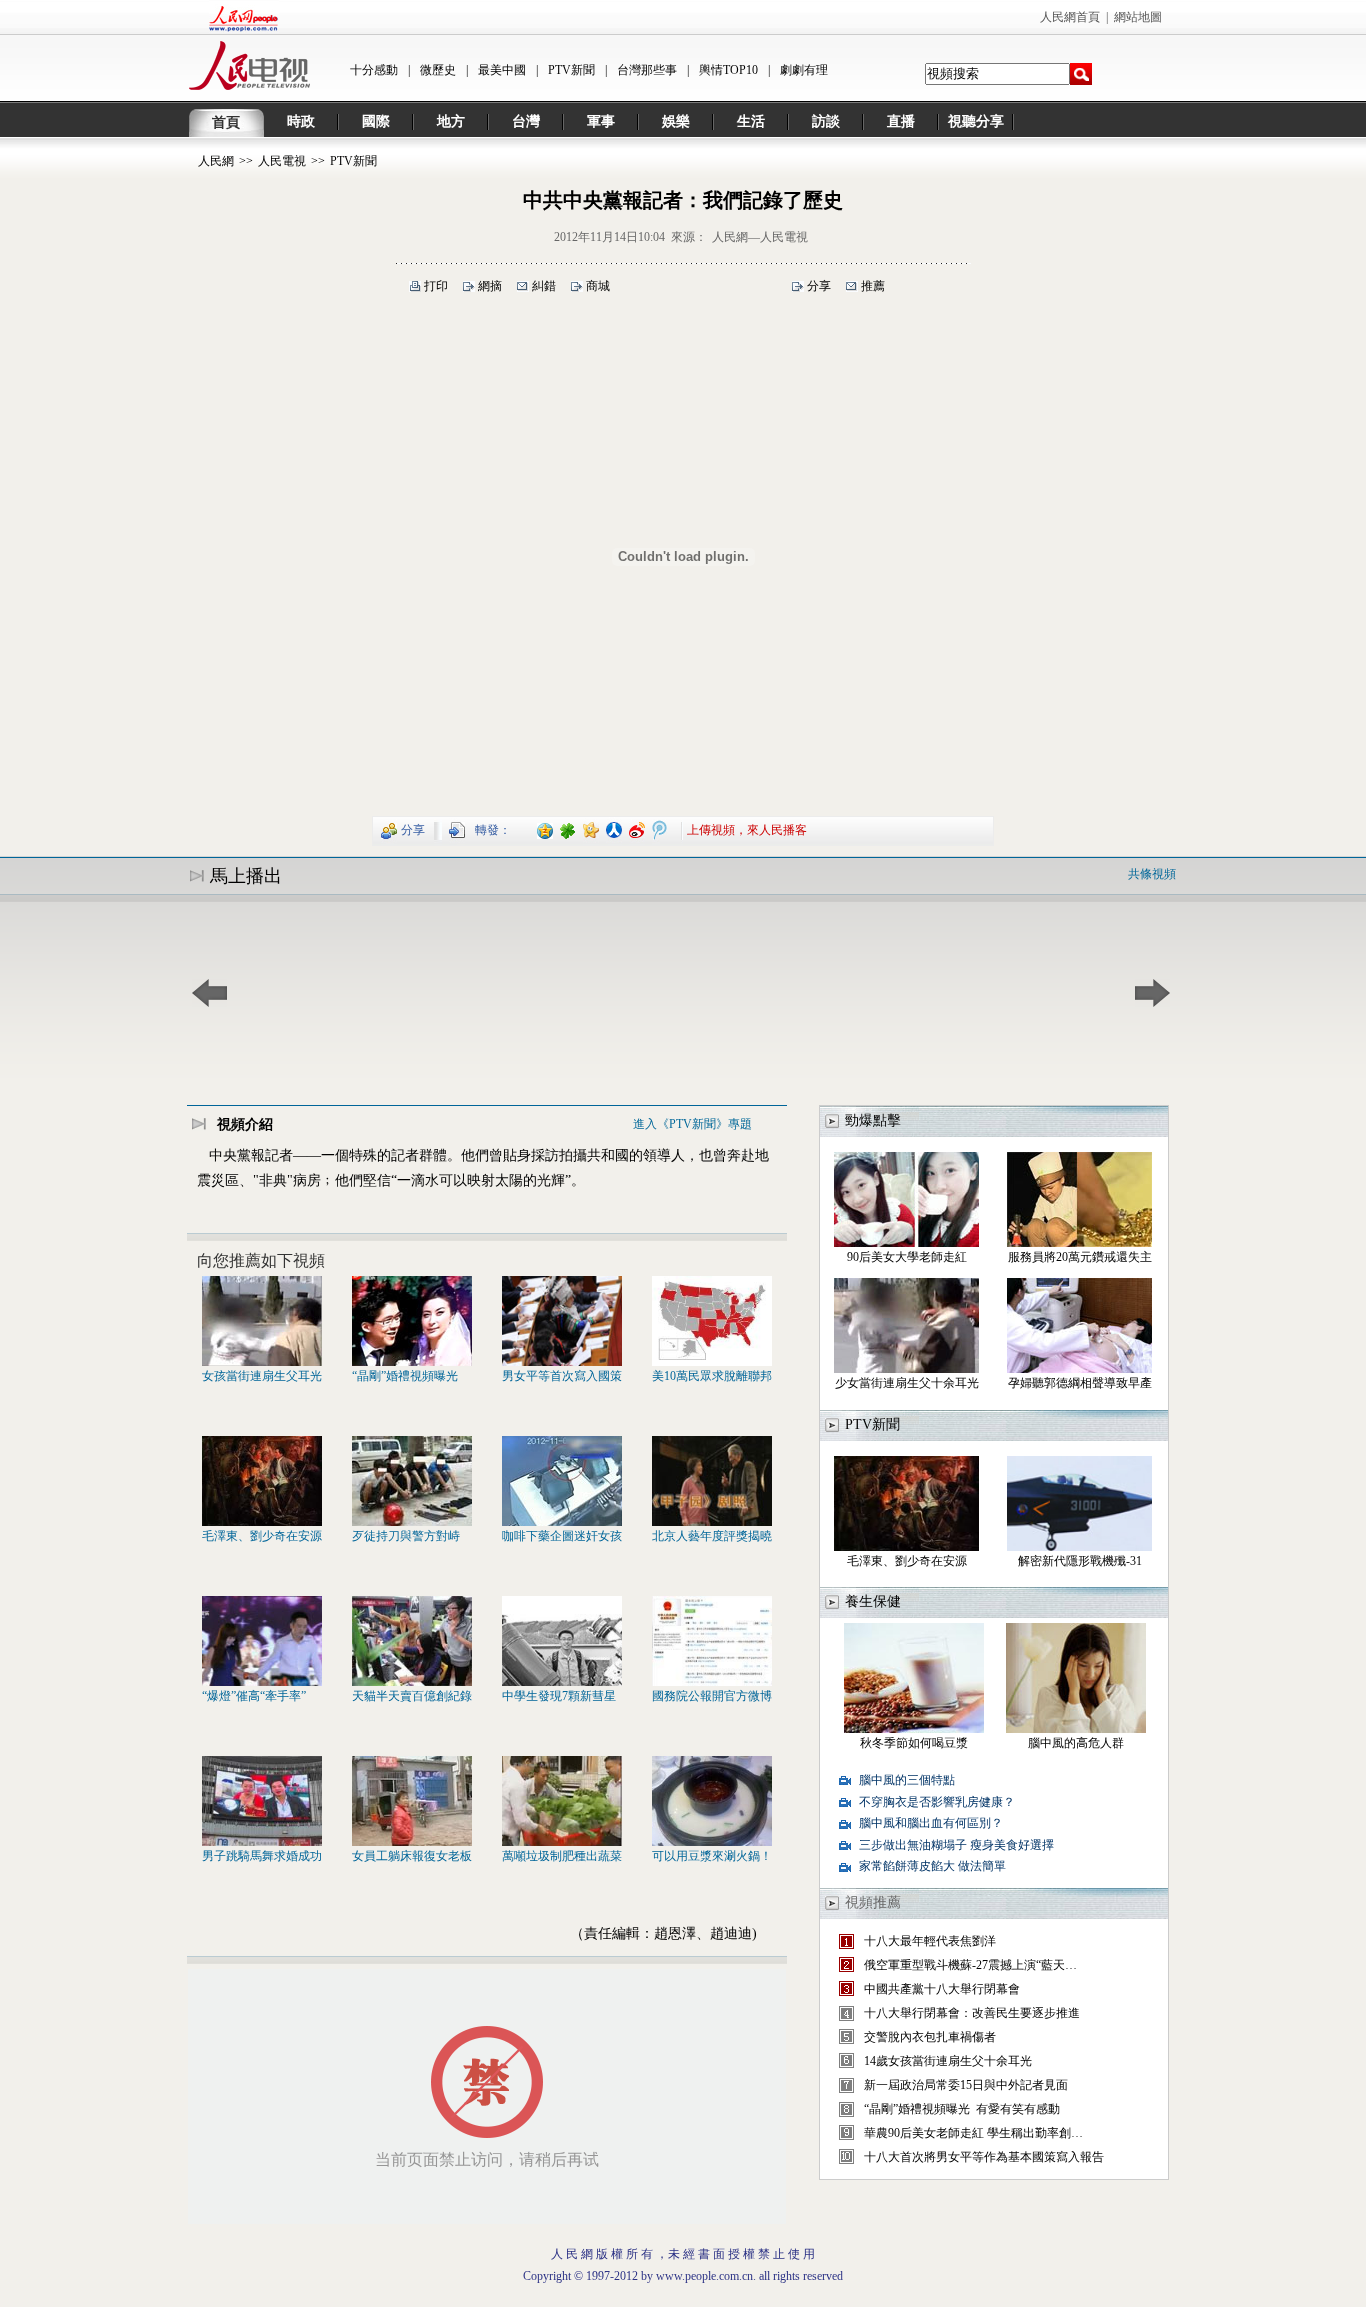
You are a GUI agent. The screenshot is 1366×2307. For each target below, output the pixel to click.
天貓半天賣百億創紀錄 (412, 1696)
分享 (819, 286)
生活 (751, 121)
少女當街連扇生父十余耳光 (907, 1383)
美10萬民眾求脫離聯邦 (712, 1376)
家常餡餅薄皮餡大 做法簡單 (932, 1866)
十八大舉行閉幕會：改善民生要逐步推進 (972, 2013)
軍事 (601, 121)
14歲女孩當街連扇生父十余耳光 (948, 2061)
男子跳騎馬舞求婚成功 (262, 1856)
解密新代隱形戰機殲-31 (1080, 1561)
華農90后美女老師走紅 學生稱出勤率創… (973, 2133)
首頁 (226, 122)
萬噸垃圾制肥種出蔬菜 (562, 1856)
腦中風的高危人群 (1076, 1743)
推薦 (873, 286)
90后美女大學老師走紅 (907, 1257)
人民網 (216, 161)
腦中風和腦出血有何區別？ (931, 1823)
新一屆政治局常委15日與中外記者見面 (966, 2085)
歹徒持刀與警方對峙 (406, 1536)
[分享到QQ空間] (545, 829)
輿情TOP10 (728, 70)
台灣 (526, 121)
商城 (598, 286)
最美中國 (502, 70)
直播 (901, 121)
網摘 (490, 286)
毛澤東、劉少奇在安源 (262, 1536)
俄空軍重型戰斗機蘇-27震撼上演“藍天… (970, 1965)
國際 (376, 121)
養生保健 (873, 1601)
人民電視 (282, 161)
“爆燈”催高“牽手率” (254, 1696)
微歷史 (438, 70)
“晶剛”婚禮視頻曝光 (405, 1376)
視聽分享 (976, 121)
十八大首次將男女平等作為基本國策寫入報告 (984, 2157)
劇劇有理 (804, 70)
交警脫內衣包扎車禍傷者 (930, 2037)
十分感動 (374, 70)
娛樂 (676, 121)
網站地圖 (1138, 17)
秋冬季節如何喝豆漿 (914, 1743)
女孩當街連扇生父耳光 (262, 1376)
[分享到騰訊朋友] (568, 829)
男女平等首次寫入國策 (562, 1376)
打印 (436, 286)
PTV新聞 (571, 70)
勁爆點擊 (873, 1120)
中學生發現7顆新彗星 (559, 1696)
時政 (301, 121)
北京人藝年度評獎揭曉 (712, 1536)
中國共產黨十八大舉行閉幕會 (942, 1989)
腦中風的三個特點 (907, 1780)
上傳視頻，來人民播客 (747, 829)
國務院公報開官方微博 (712, 1696)
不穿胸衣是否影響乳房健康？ (937, 1802)
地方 (451, 121)
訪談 (826, 121)
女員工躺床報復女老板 (412, 1856)
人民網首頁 (1070, 17)
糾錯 (544, 286)
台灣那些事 (647, 70)
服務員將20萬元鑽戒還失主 (1080, 1257)
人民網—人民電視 (760, 237)
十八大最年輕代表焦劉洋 (930, 1941)
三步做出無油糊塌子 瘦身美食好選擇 (956, 1845)
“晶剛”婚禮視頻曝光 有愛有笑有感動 (962, 2109)
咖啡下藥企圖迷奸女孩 (562, 1536)
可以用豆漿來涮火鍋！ (712, 1856)
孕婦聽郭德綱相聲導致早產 (1080, 1383)
